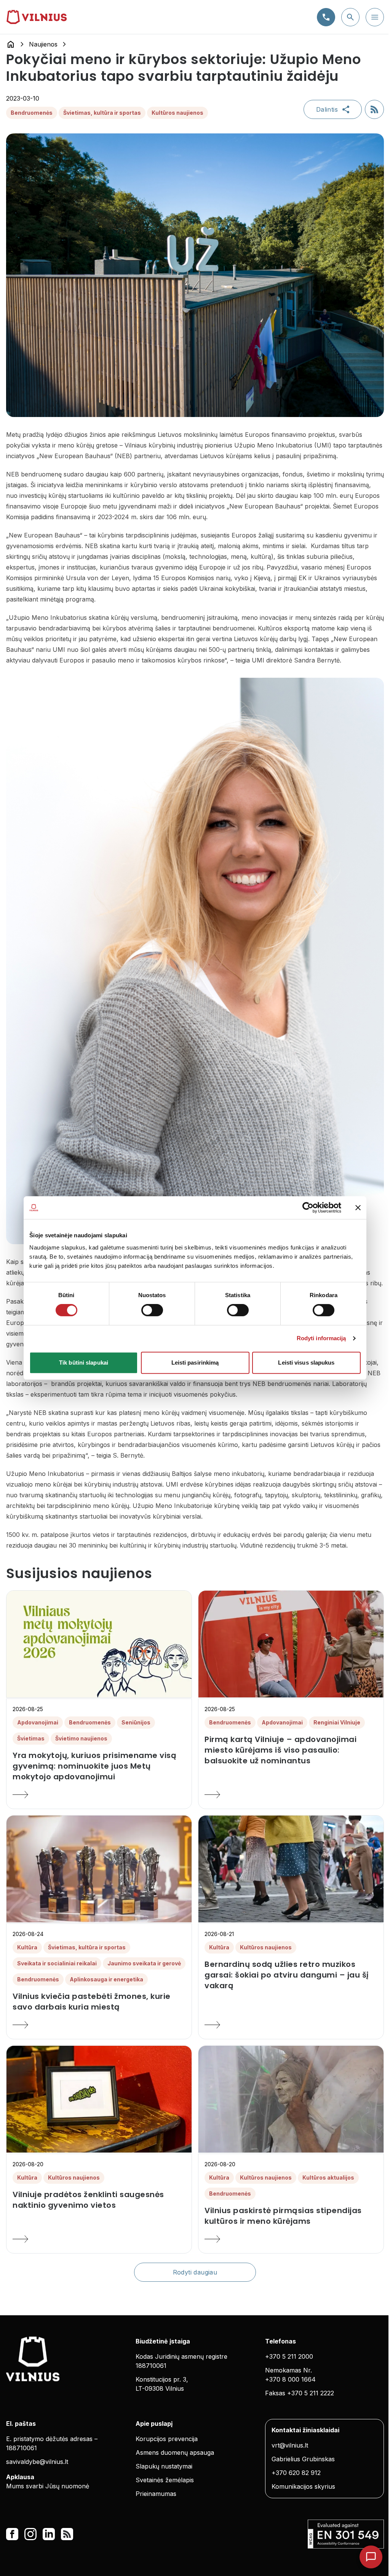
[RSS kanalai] (67, 2534)
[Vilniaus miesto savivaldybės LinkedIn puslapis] (49, 2534)
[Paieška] (350, 17)
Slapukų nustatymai (164, 2466)
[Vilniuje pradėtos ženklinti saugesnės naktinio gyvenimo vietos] (99, 2239)
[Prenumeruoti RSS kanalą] (374, 109)
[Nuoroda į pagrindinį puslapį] (11, 44)
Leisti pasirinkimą (195, 1363)
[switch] (152, 1310)
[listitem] (99, 1766)
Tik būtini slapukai (84, 1363)
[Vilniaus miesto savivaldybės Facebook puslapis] (12, 2534)
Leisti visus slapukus (306, 1363)
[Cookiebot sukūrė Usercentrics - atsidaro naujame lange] (308, 1208)
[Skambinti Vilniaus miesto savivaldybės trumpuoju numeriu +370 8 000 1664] (326, 17)
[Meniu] (375, 17)
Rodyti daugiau (195, 2272)
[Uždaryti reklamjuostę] (358, 1208)
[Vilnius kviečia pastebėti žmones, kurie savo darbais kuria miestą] (99, 2025)
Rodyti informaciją (321, 1338)
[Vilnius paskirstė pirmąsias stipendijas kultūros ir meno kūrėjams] (291, 2239)
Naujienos (43, 44)
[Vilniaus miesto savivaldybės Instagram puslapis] (30, 2534)
